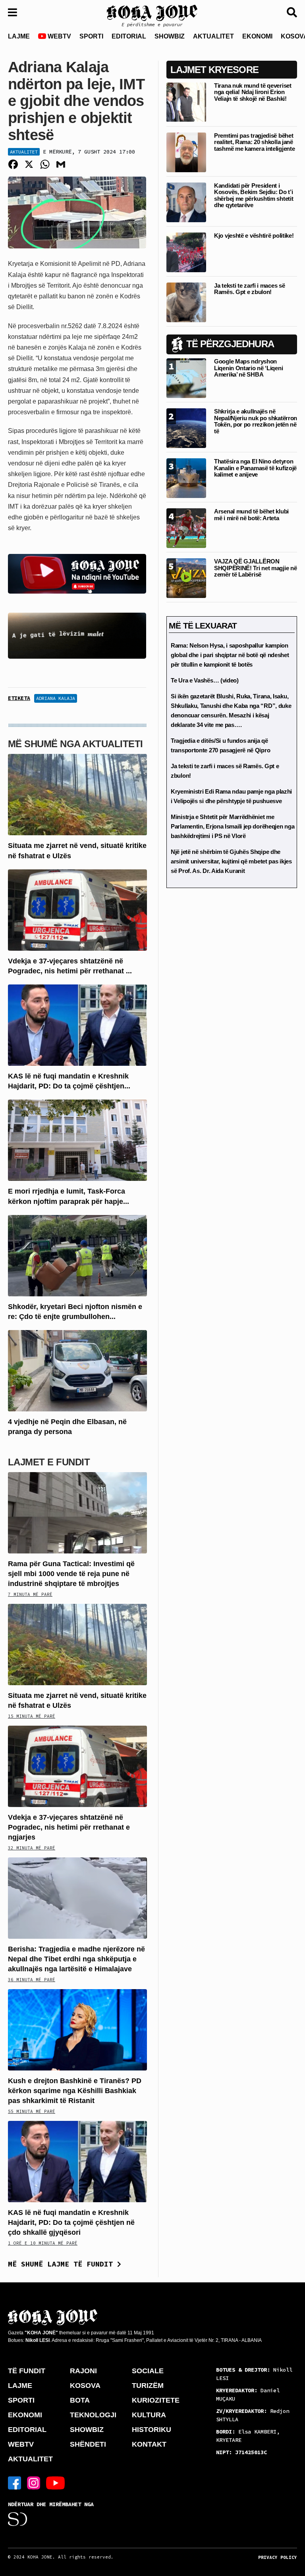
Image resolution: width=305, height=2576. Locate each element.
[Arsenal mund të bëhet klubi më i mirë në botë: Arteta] (186, 528)
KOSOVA (85, 2386)
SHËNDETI (88, 2444)
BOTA (80, 2400)
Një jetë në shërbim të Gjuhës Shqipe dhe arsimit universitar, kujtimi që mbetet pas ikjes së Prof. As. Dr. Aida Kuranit (231, 861)
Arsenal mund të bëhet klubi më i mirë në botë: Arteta (251, 515)
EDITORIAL (129, 36)
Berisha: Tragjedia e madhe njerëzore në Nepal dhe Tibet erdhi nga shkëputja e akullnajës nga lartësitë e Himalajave (76, 1959)
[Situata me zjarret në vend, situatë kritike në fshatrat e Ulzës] (77, 794)
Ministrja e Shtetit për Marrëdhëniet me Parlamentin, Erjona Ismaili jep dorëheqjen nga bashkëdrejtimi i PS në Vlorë (233, 826)
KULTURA (149, 2415)
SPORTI (91, 36)
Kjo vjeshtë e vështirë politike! (254, 235)
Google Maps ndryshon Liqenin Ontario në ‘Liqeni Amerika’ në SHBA (248, 368)
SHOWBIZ (170, 36)
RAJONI (83, 2371)
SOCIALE (148, 2371)
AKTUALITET (213, 36)
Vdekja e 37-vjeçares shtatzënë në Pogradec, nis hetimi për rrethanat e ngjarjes (69, 1827)
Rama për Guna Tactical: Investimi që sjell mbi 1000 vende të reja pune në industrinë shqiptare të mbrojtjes (71, 1574)
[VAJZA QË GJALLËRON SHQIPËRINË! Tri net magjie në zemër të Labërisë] (186, 578)
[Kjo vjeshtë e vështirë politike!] (186, 252)
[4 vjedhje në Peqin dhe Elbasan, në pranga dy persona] (77, 1370)
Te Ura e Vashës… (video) (205, 680)
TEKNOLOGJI (93, 2415)
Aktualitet (24, 152)
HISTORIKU (152, 2430)
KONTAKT (149, 2444)
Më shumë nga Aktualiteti (75, 744)
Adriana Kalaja (56, 698)
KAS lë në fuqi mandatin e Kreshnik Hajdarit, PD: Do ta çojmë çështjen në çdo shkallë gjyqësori (71, 2222)
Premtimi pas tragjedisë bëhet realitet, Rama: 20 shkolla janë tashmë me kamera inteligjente (254, 142)
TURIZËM (148, 2386)
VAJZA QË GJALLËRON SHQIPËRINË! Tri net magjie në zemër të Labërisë (255, 568)
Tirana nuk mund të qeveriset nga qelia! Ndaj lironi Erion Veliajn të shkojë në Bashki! (253, 92)
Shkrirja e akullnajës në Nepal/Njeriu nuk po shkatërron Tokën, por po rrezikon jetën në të (256, 421)
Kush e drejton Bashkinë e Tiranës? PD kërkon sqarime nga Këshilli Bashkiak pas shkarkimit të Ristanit (75, 2091)
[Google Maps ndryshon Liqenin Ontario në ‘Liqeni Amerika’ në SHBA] (186, 378)
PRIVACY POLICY (278, 2557)
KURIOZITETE (156, 2400)
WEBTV (59, 36)
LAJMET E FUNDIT (49, 1462)
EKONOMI (257, 36)
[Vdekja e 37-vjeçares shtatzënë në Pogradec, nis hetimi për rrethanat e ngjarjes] (77, 909)
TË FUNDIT (27, 2371)
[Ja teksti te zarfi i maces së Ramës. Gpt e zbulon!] (186, 302)
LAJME (19, 36)
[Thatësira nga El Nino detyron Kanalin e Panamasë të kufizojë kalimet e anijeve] (186, 478)
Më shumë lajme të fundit (63, 2264)
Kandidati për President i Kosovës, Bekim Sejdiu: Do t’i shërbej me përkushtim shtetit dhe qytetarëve (254, 195)
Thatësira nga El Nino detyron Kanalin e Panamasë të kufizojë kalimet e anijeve (255, 468)
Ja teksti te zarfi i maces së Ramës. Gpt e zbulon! (249, 289)
